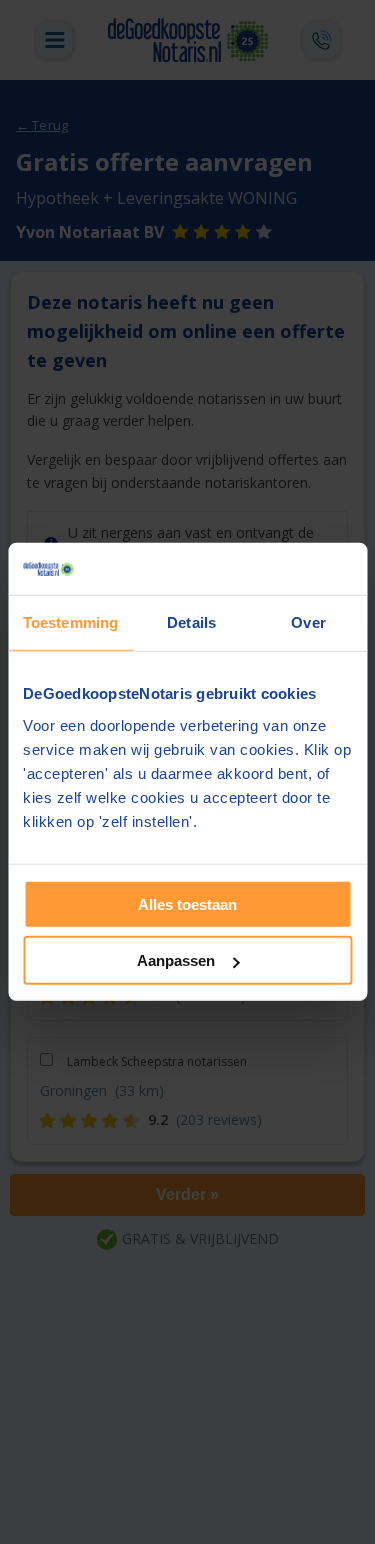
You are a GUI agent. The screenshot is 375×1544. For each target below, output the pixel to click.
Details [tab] (191, 622)
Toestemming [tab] (70, 622)
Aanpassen (176, 960)
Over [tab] (308, 622)
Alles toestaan (187, 904)
